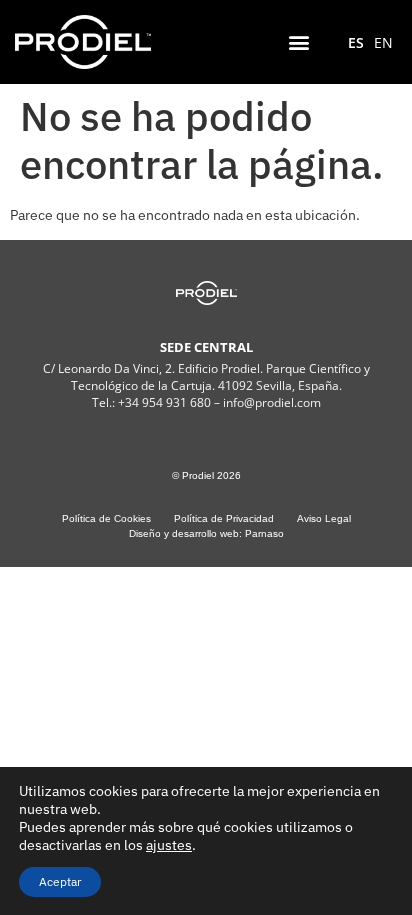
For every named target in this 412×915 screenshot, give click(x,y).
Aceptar (60, 881)
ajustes (169, 845)
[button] (299, 41)
